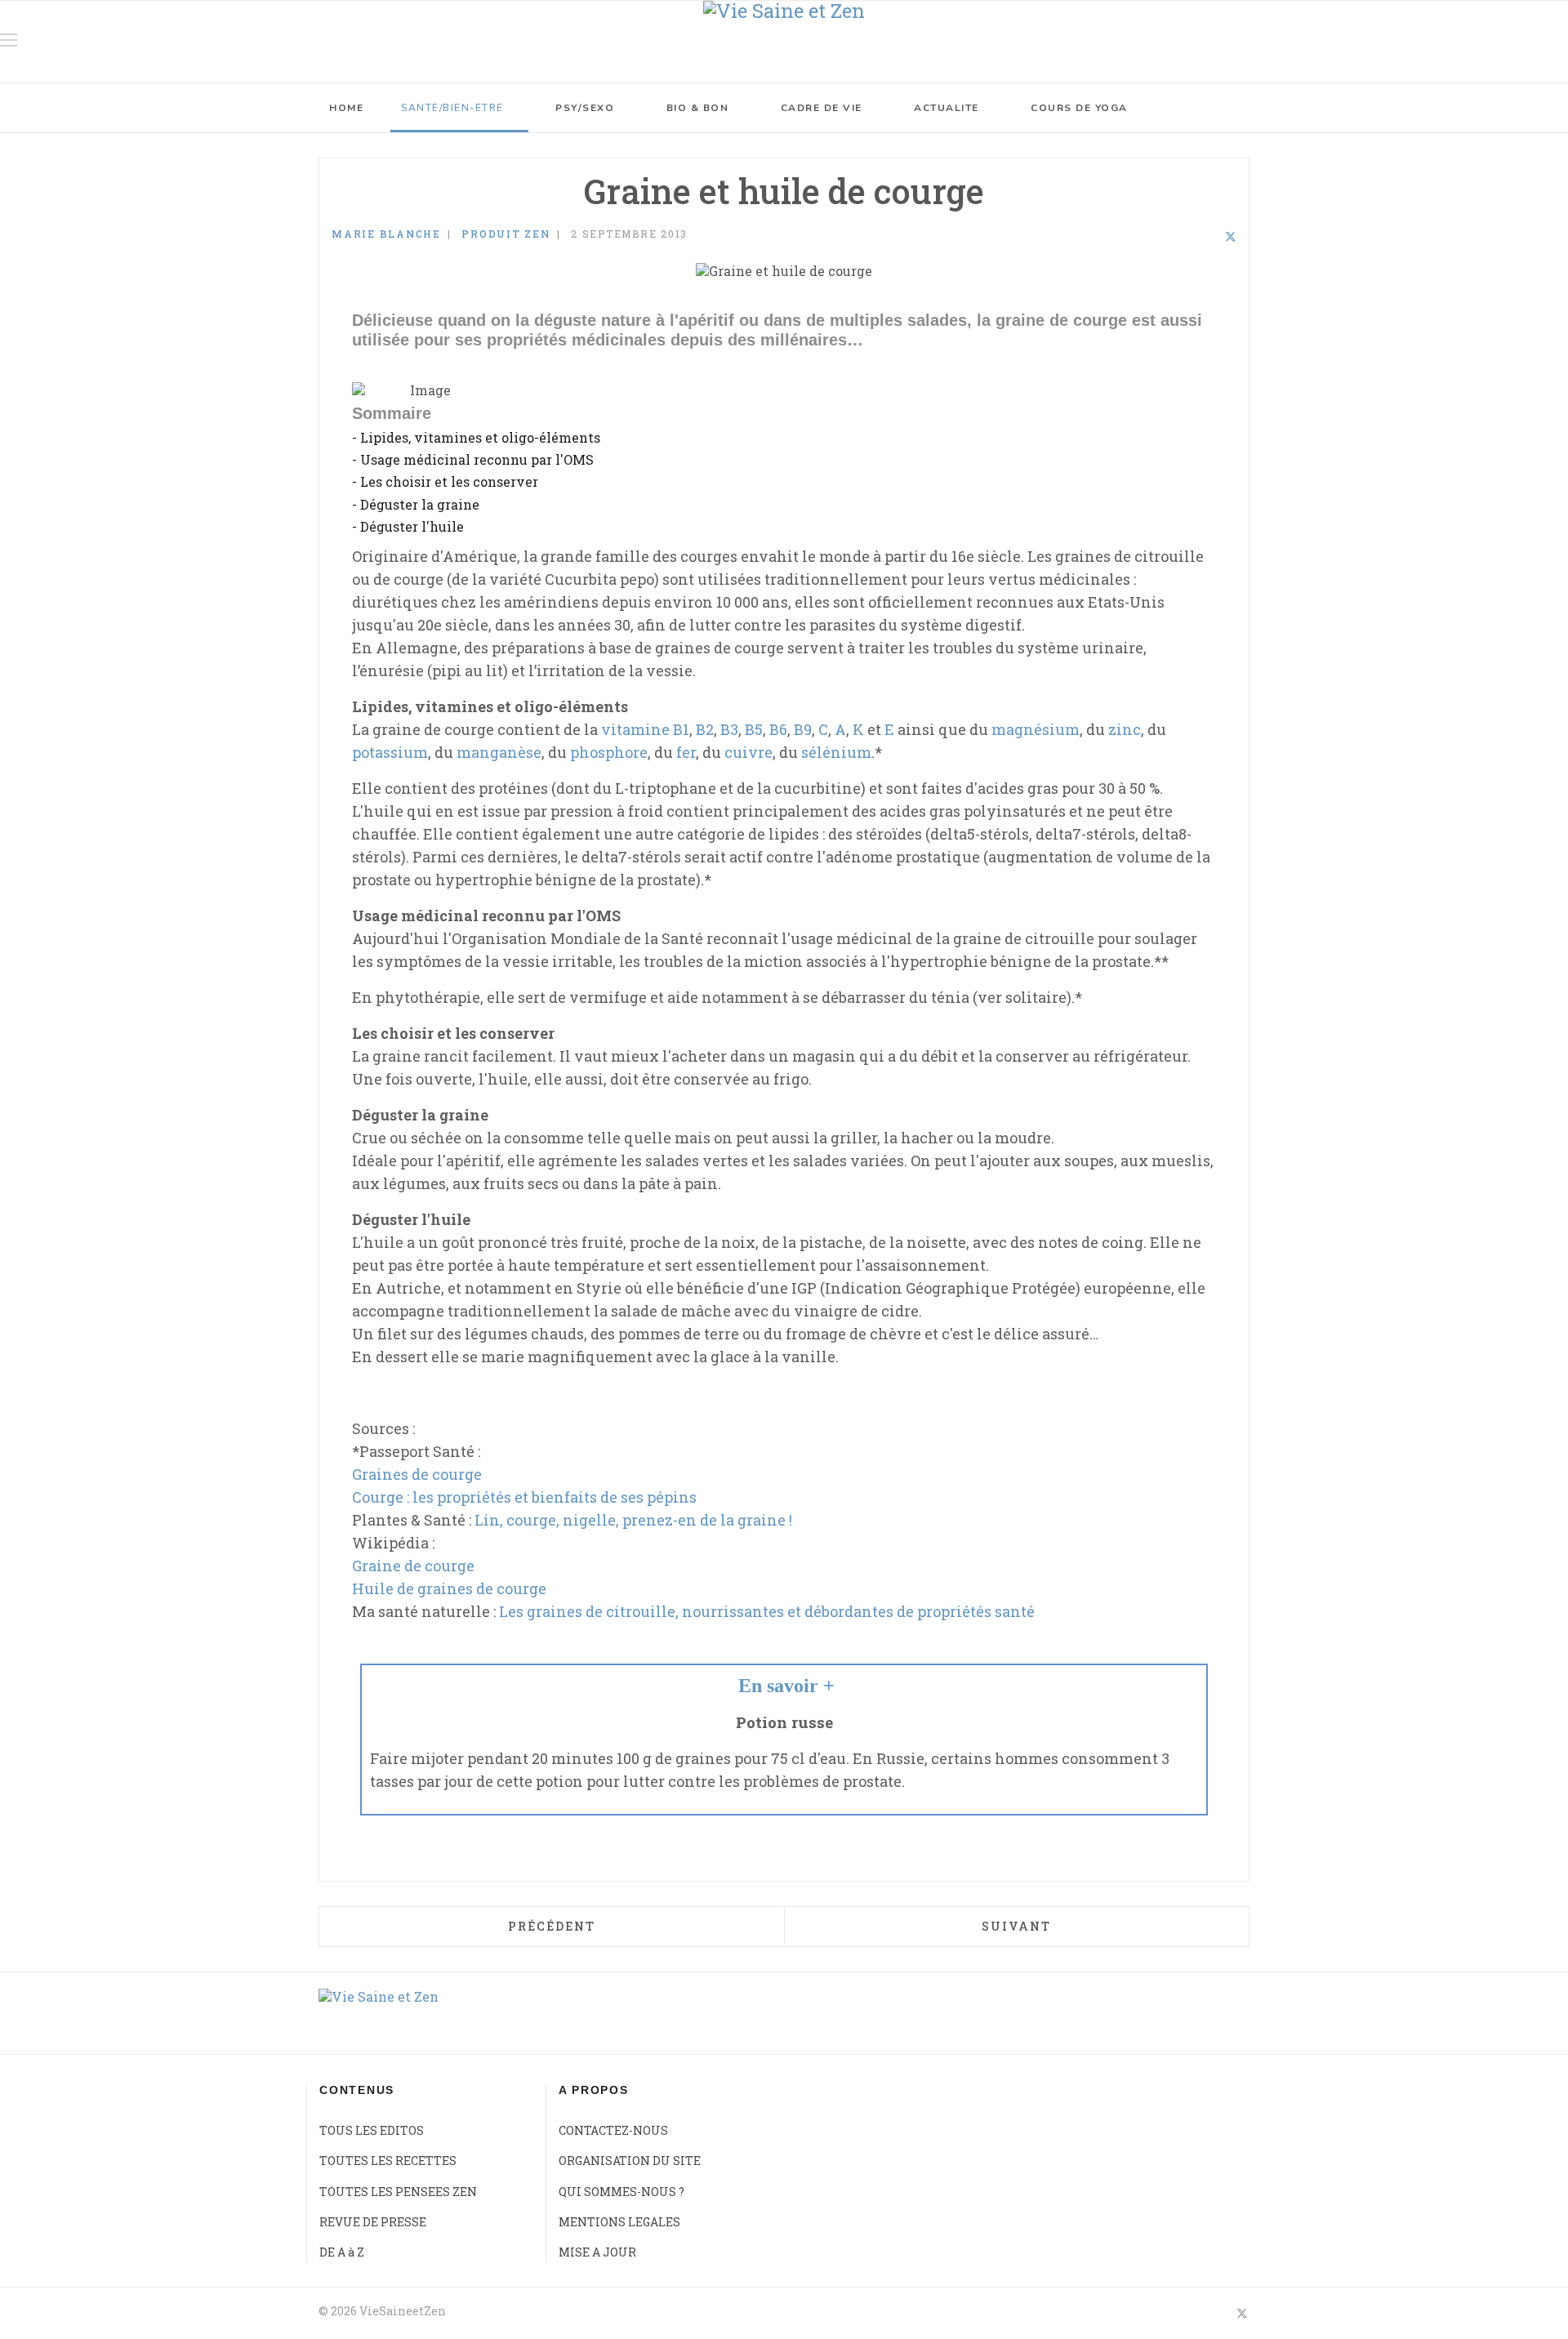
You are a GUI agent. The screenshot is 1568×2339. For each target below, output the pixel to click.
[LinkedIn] (1209, 236)
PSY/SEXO (585, 108)
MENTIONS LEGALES (619, 2222)
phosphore (609, 752)
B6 (778, 729)
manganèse (499, 752)
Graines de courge (417, 1474)
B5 (754, 729)
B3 (729, 729)
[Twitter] (1231, 236)
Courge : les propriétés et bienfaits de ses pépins (524, 1497)
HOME (346, 108)
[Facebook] (1187, 236)
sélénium (836, 752)
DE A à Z (342, 2252)
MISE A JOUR (597, 2252)
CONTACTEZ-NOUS (613, 2130)
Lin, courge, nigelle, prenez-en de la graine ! (633, 1520)
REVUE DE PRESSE (373, 2222)
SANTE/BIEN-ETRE (452, 108)
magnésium (1036, 729)
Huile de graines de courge (449, 1588)
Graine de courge (413, 1566)
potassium (390, 752)
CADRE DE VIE (822, 108)
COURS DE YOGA (1079, 108)
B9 (803, 729)
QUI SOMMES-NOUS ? (621, 2192)
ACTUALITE (947, 108)
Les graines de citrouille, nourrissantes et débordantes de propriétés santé (767, 1611)
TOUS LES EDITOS (372, 2130)
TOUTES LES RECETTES (388, 2161)
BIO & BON (698, 108)
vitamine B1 (645, 729)
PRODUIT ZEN (506, 234)
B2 (705, 729)
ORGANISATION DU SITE (630, 2161)
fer (686, 752)
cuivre (748, 752)
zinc (1125, 729)
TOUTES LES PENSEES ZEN (398, 2192)
